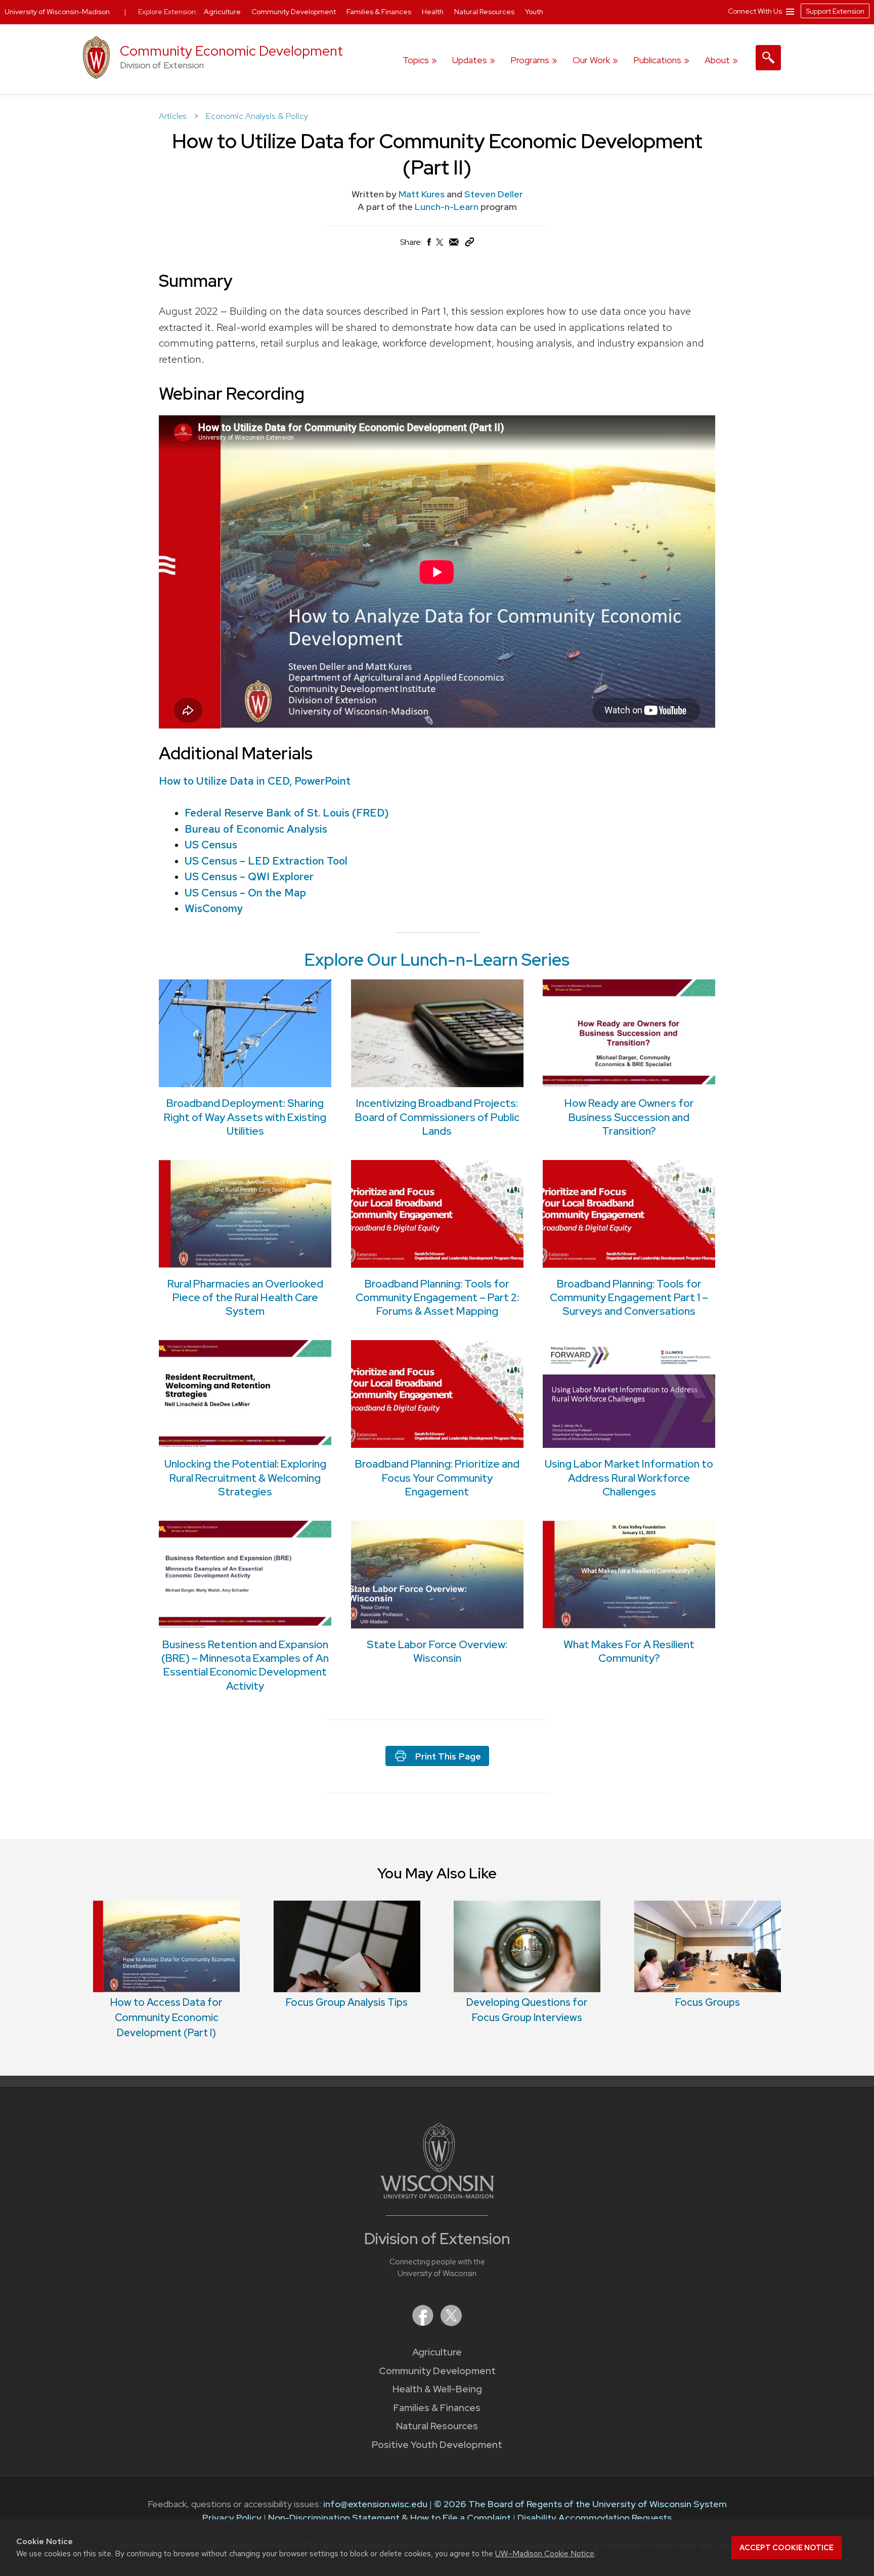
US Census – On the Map (245, 893)
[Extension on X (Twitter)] (451, 2323)
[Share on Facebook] (428, 245)
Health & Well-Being (437, 2389)
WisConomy (214, 908)
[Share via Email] (454, 245)
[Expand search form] (768, 58)
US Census (211, 845)
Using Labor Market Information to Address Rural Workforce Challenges (629, 1478)
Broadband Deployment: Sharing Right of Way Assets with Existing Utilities (245, 1117)
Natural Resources (437, 2426)
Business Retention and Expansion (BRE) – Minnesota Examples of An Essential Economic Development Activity (245, 1665)
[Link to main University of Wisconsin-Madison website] (437, 2195)
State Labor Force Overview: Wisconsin (437, 1651)
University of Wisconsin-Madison (57, 12)
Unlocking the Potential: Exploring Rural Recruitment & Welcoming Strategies (245, 1478)
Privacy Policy (232, 2518)
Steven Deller (494, 194)
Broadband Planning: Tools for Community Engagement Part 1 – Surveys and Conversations (629, 1298)
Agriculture (437, 2352)
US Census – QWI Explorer (249, 876)
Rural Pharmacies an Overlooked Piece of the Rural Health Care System (245, 1298)
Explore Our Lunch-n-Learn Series (437, 960)
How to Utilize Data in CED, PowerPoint (255, 781)
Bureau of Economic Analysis (256, 829)
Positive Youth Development (437, 2445)
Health (433, 12)
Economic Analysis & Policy (257, 116)
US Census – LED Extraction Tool (266, 861)
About (717, 60)
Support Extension (835, 11)
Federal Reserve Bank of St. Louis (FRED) (287, 813)
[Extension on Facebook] (424, 2323)
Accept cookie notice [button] (786, 2548)
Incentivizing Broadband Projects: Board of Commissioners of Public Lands (437, 1117)
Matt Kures (422, 194)
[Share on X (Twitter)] (440, 246)
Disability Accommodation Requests (595, 2518)
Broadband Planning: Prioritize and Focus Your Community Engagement (437, 1478)
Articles (174, 116)
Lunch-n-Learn (448, 207)
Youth (534, 12)
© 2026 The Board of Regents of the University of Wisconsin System (580, 2504)
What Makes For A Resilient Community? (629, 1651)
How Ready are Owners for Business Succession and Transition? (629, 1117)
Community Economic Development (231, 51)
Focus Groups (708, 2002)
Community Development (437, 2371)
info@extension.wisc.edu (375, 2504)
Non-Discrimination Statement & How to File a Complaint (389, 2518)
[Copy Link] (469, 244)
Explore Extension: (168, 12)
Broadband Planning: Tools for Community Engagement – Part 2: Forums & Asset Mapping (437, 1298)
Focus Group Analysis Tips (347, 2002)
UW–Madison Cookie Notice (545, 2553)
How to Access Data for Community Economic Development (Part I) (166, 2017)
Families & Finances (437, 2408)
